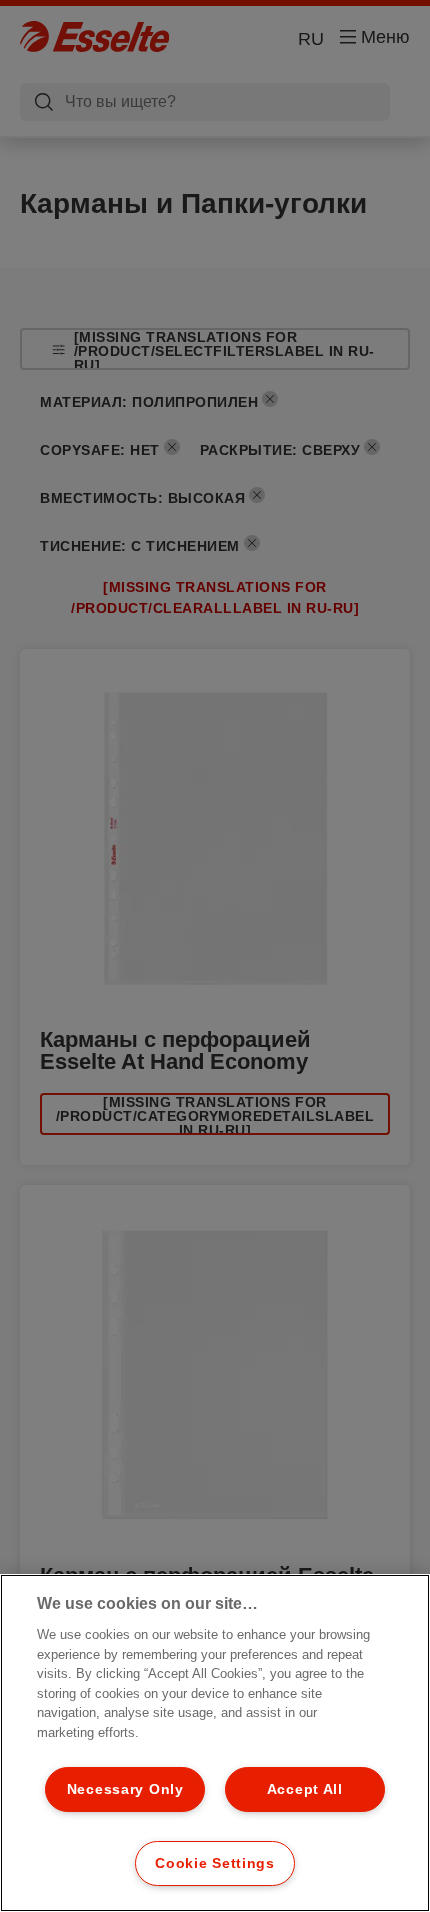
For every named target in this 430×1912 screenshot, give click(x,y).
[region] (215, 1743)
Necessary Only (125, 1789)
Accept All (305, 1789)
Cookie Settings (215, 1863)
